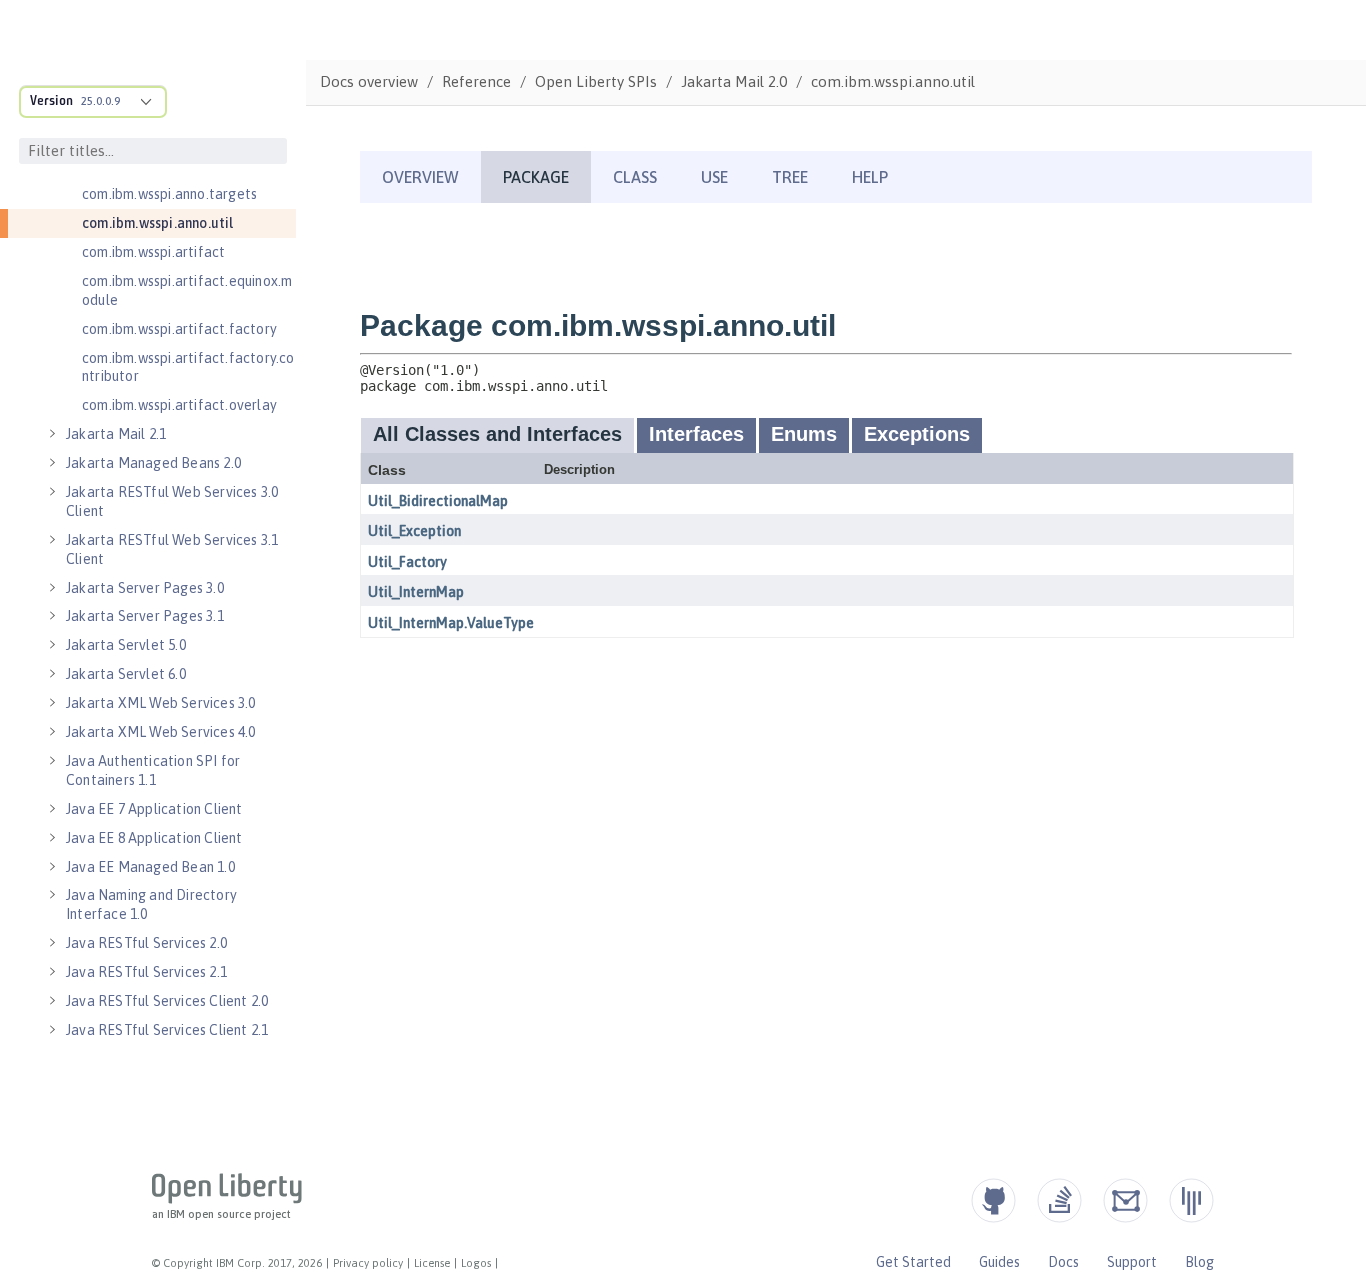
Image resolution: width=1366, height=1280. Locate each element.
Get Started (913, 1262)
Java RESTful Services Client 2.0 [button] (167, 1001)
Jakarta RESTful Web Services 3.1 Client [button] (172, 549)
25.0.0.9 (100, 101)
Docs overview (369, 81)
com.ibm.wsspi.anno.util (158, 223)
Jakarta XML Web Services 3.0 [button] (161, 703)
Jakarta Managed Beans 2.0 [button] (153, 463)
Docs (1063, 1262)
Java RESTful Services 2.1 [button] (146, 972)
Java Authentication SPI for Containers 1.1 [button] (153, 770)
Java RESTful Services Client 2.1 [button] (167, 1030)
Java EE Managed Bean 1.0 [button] (150, 867)
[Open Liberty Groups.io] (1125, 1200)
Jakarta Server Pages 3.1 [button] (145, 616)
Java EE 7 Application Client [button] (154, 809)
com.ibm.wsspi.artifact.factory (179, 329)
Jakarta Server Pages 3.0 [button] (145, 588)
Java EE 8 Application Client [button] (154, 838)
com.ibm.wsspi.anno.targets (169, 194)
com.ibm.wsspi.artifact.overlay (179, 405)
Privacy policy (368, 1263)
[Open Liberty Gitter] (1191, 1200)
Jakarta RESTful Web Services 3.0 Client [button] (172, 501)
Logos (476, 1263)
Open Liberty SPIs (596, 81)
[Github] (993, 1200)
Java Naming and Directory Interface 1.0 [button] (151, 904)
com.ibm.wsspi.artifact (153, 252)
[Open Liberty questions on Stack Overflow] (1059, 1200)
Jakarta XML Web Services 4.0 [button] (161, 732)
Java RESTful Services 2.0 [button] (146, 943)
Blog (1199, 1262)
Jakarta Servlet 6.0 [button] (126, 674)
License (432, 1263)
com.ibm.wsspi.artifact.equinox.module (187, 290)
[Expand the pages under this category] (52, 434)
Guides (999, 1262)
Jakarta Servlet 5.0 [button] (126, 645)
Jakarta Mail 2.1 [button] (116, 434)
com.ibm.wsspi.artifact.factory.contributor (188, 367)
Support (1132, 1262)
